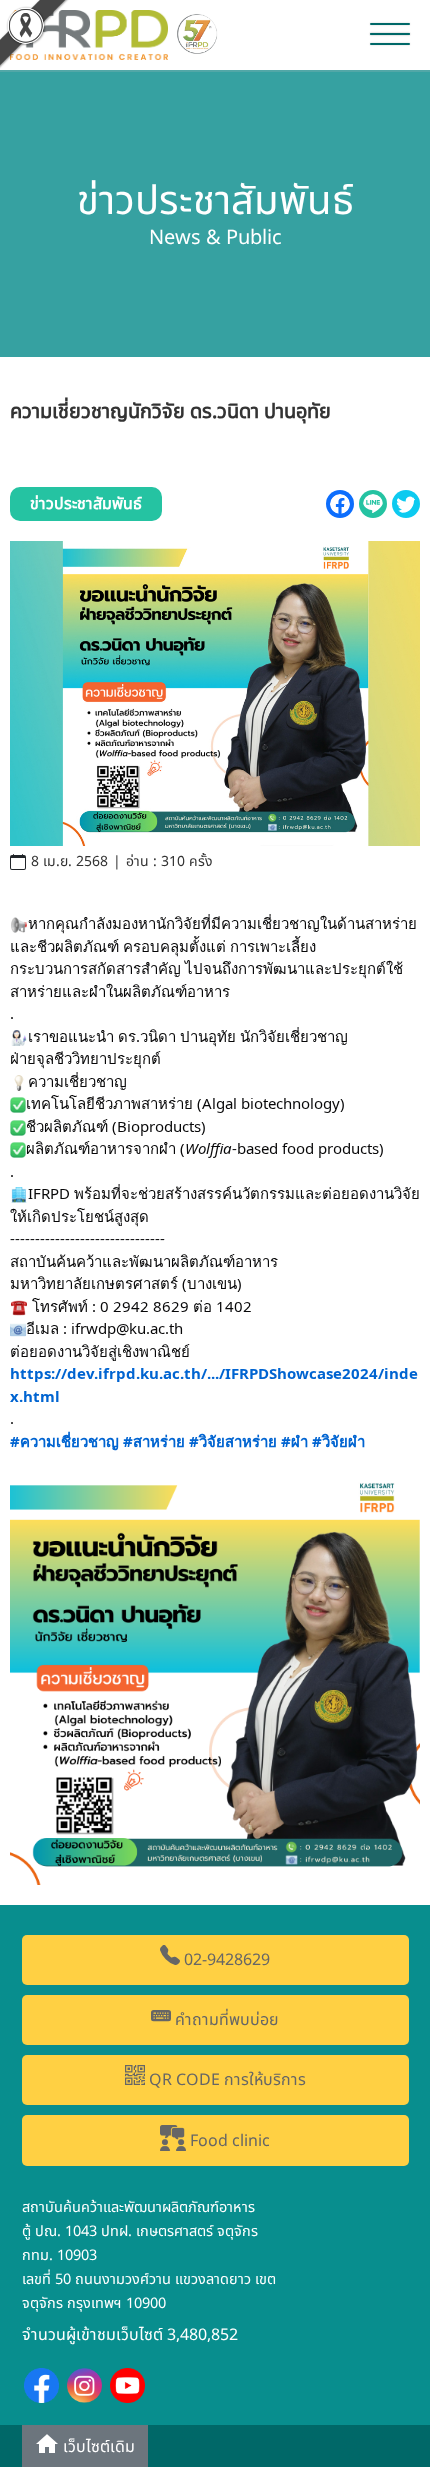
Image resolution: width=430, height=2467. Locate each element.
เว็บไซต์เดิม (97, 2448)
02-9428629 (225, 1960)
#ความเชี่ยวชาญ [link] (64, 1441)
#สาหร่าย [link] (154, 1441)
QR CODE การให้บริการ (225, 2080)
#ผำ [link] (294, 1441)
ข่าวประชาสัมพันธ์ (86, 504)
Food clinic (228, 2141)
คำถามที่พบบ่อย (225, 2020)
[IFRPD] (116, 33)
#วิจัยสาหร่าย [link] (233, 1441)
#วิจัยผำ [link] (338, 1441)
